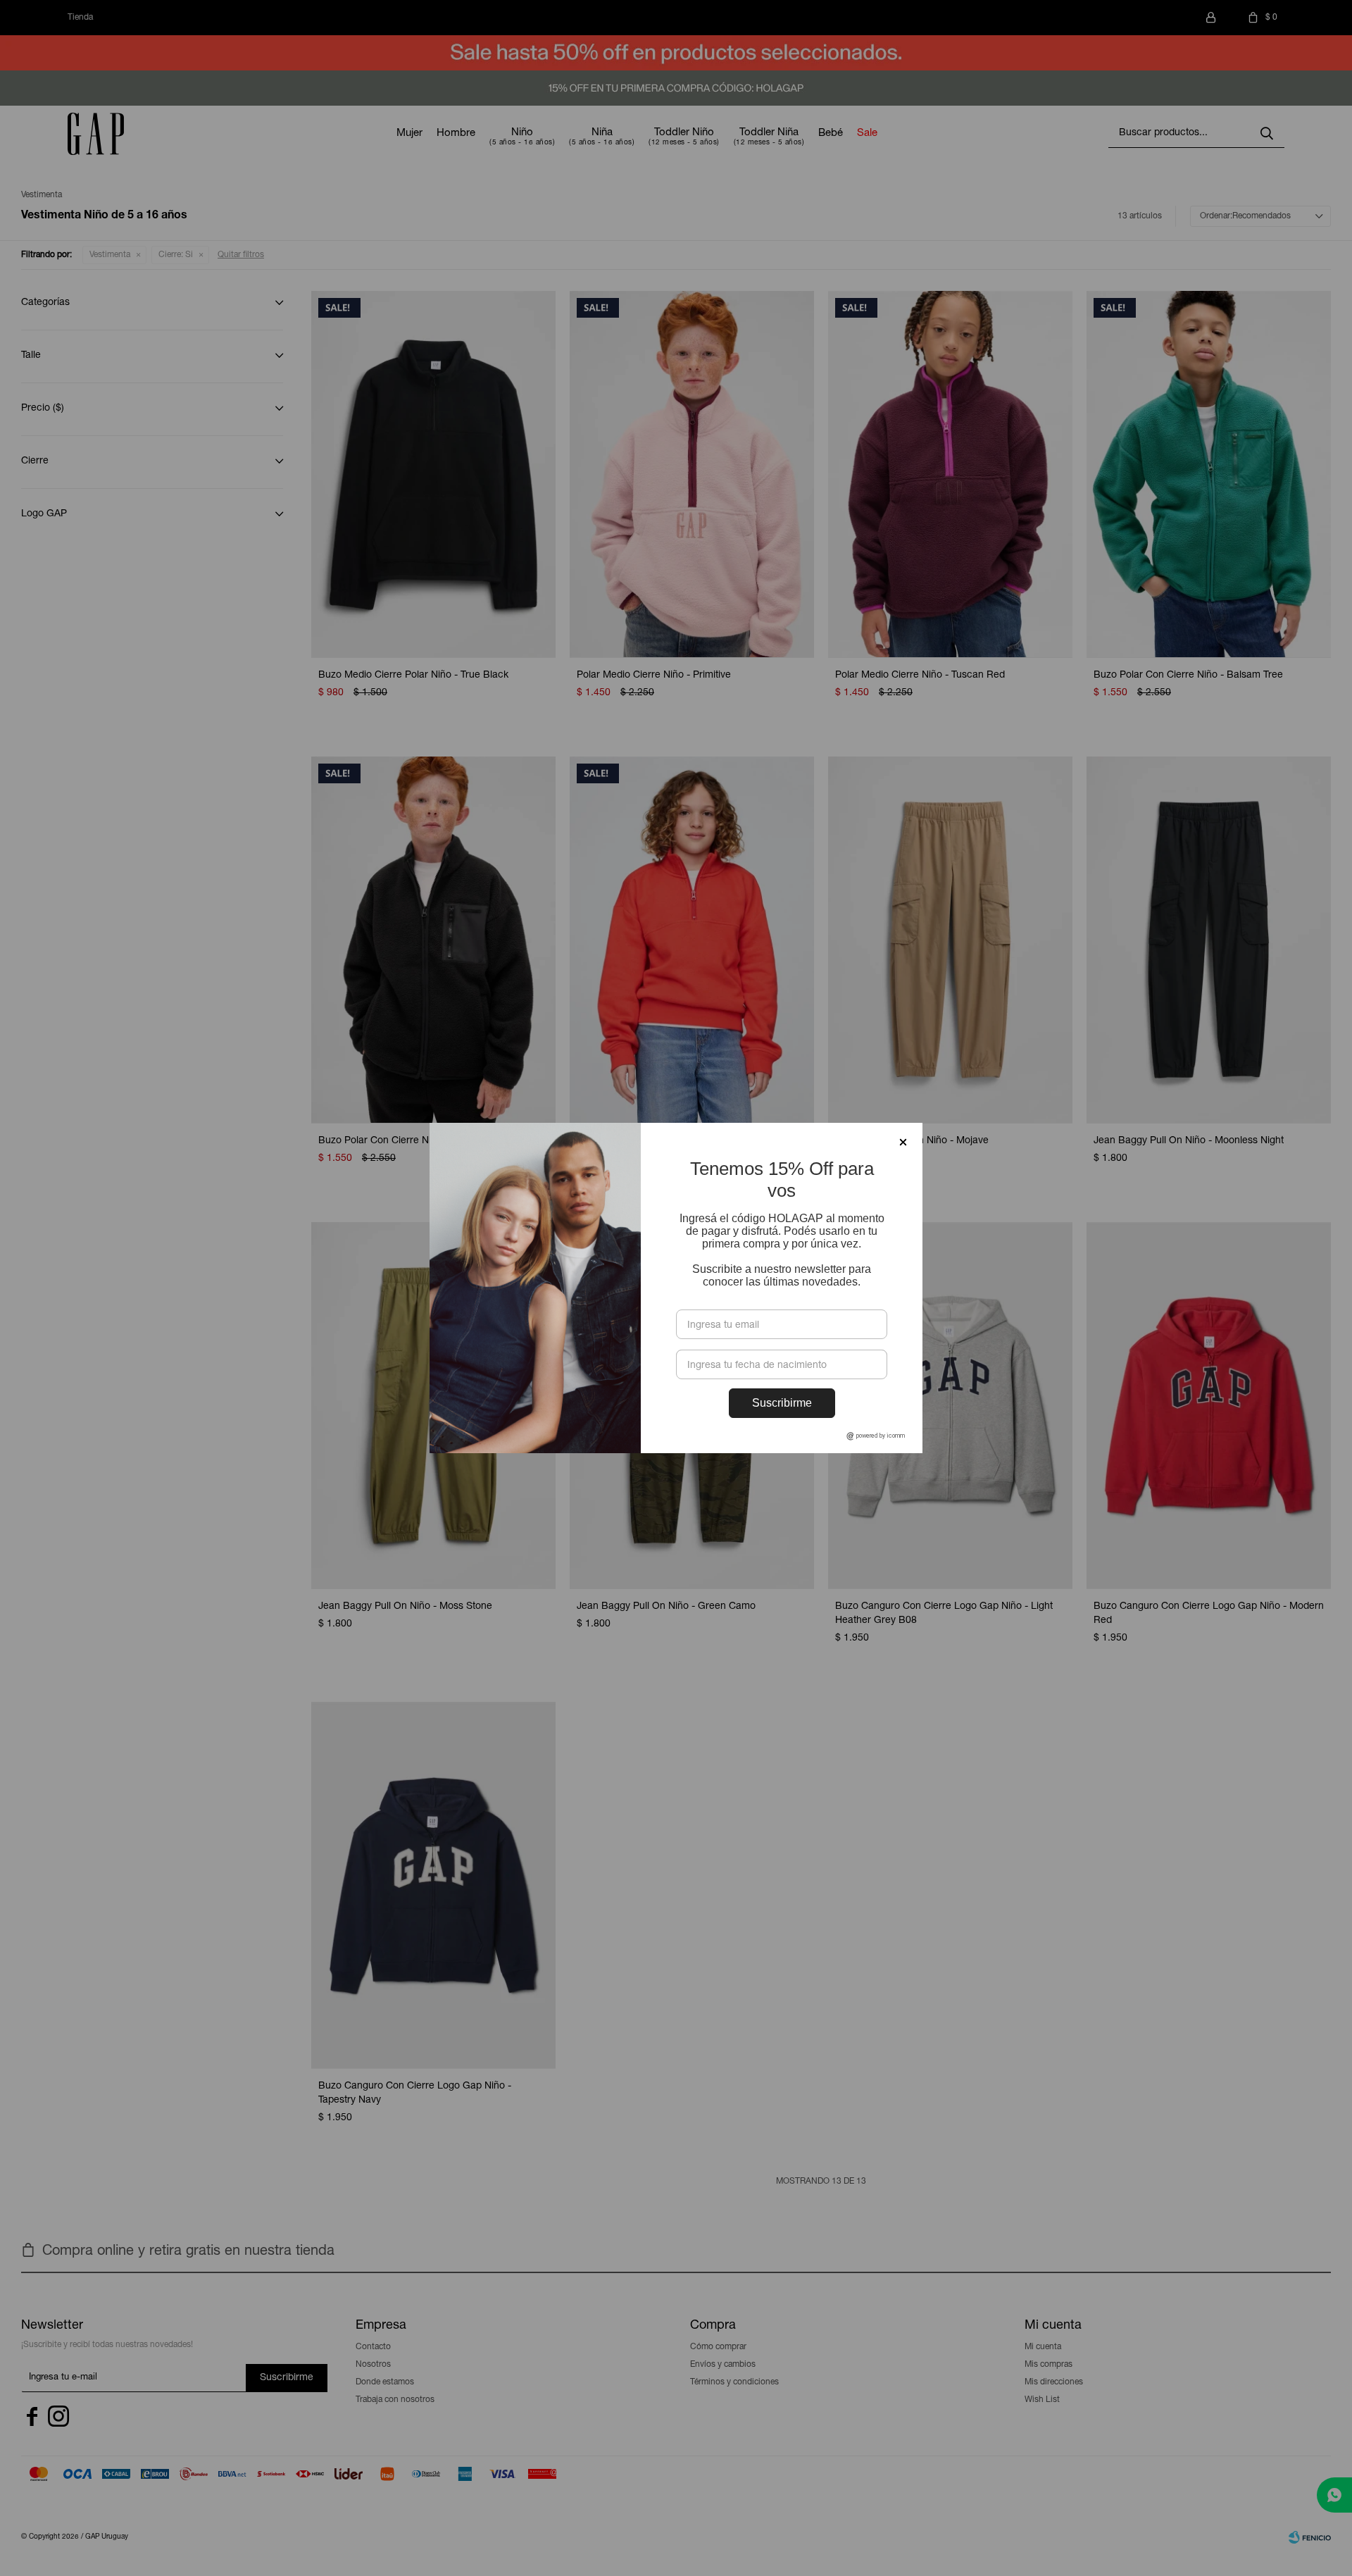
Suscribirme (782, 1403)
